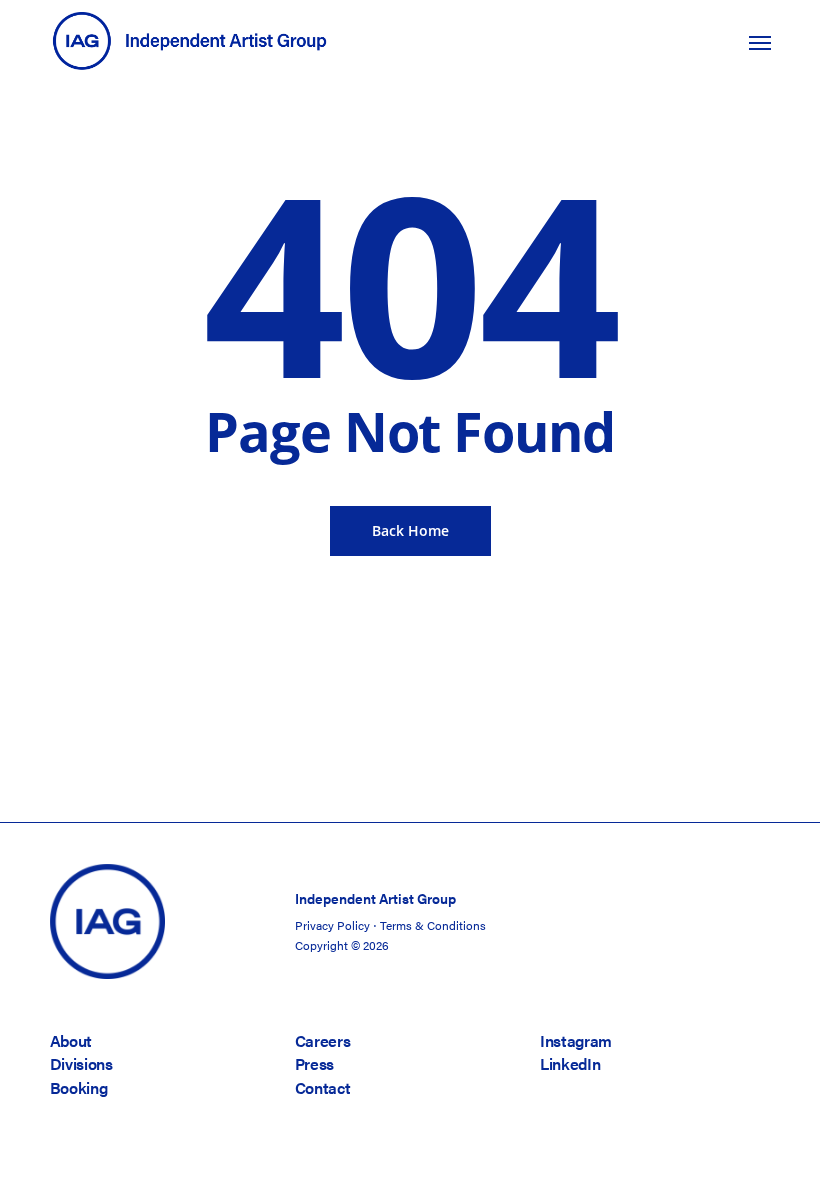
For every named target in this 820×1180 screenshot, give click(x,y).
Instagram (576, 1040)
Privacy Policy (332, 925)
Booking (79, 1087)
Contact (323, 1087)
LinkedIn (570, 1063)
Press (314, 1063)
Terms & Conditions (433, 925)
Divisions (81, 1063)
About (71, 1040)
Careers (323, 1040)
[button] (760, 42)
